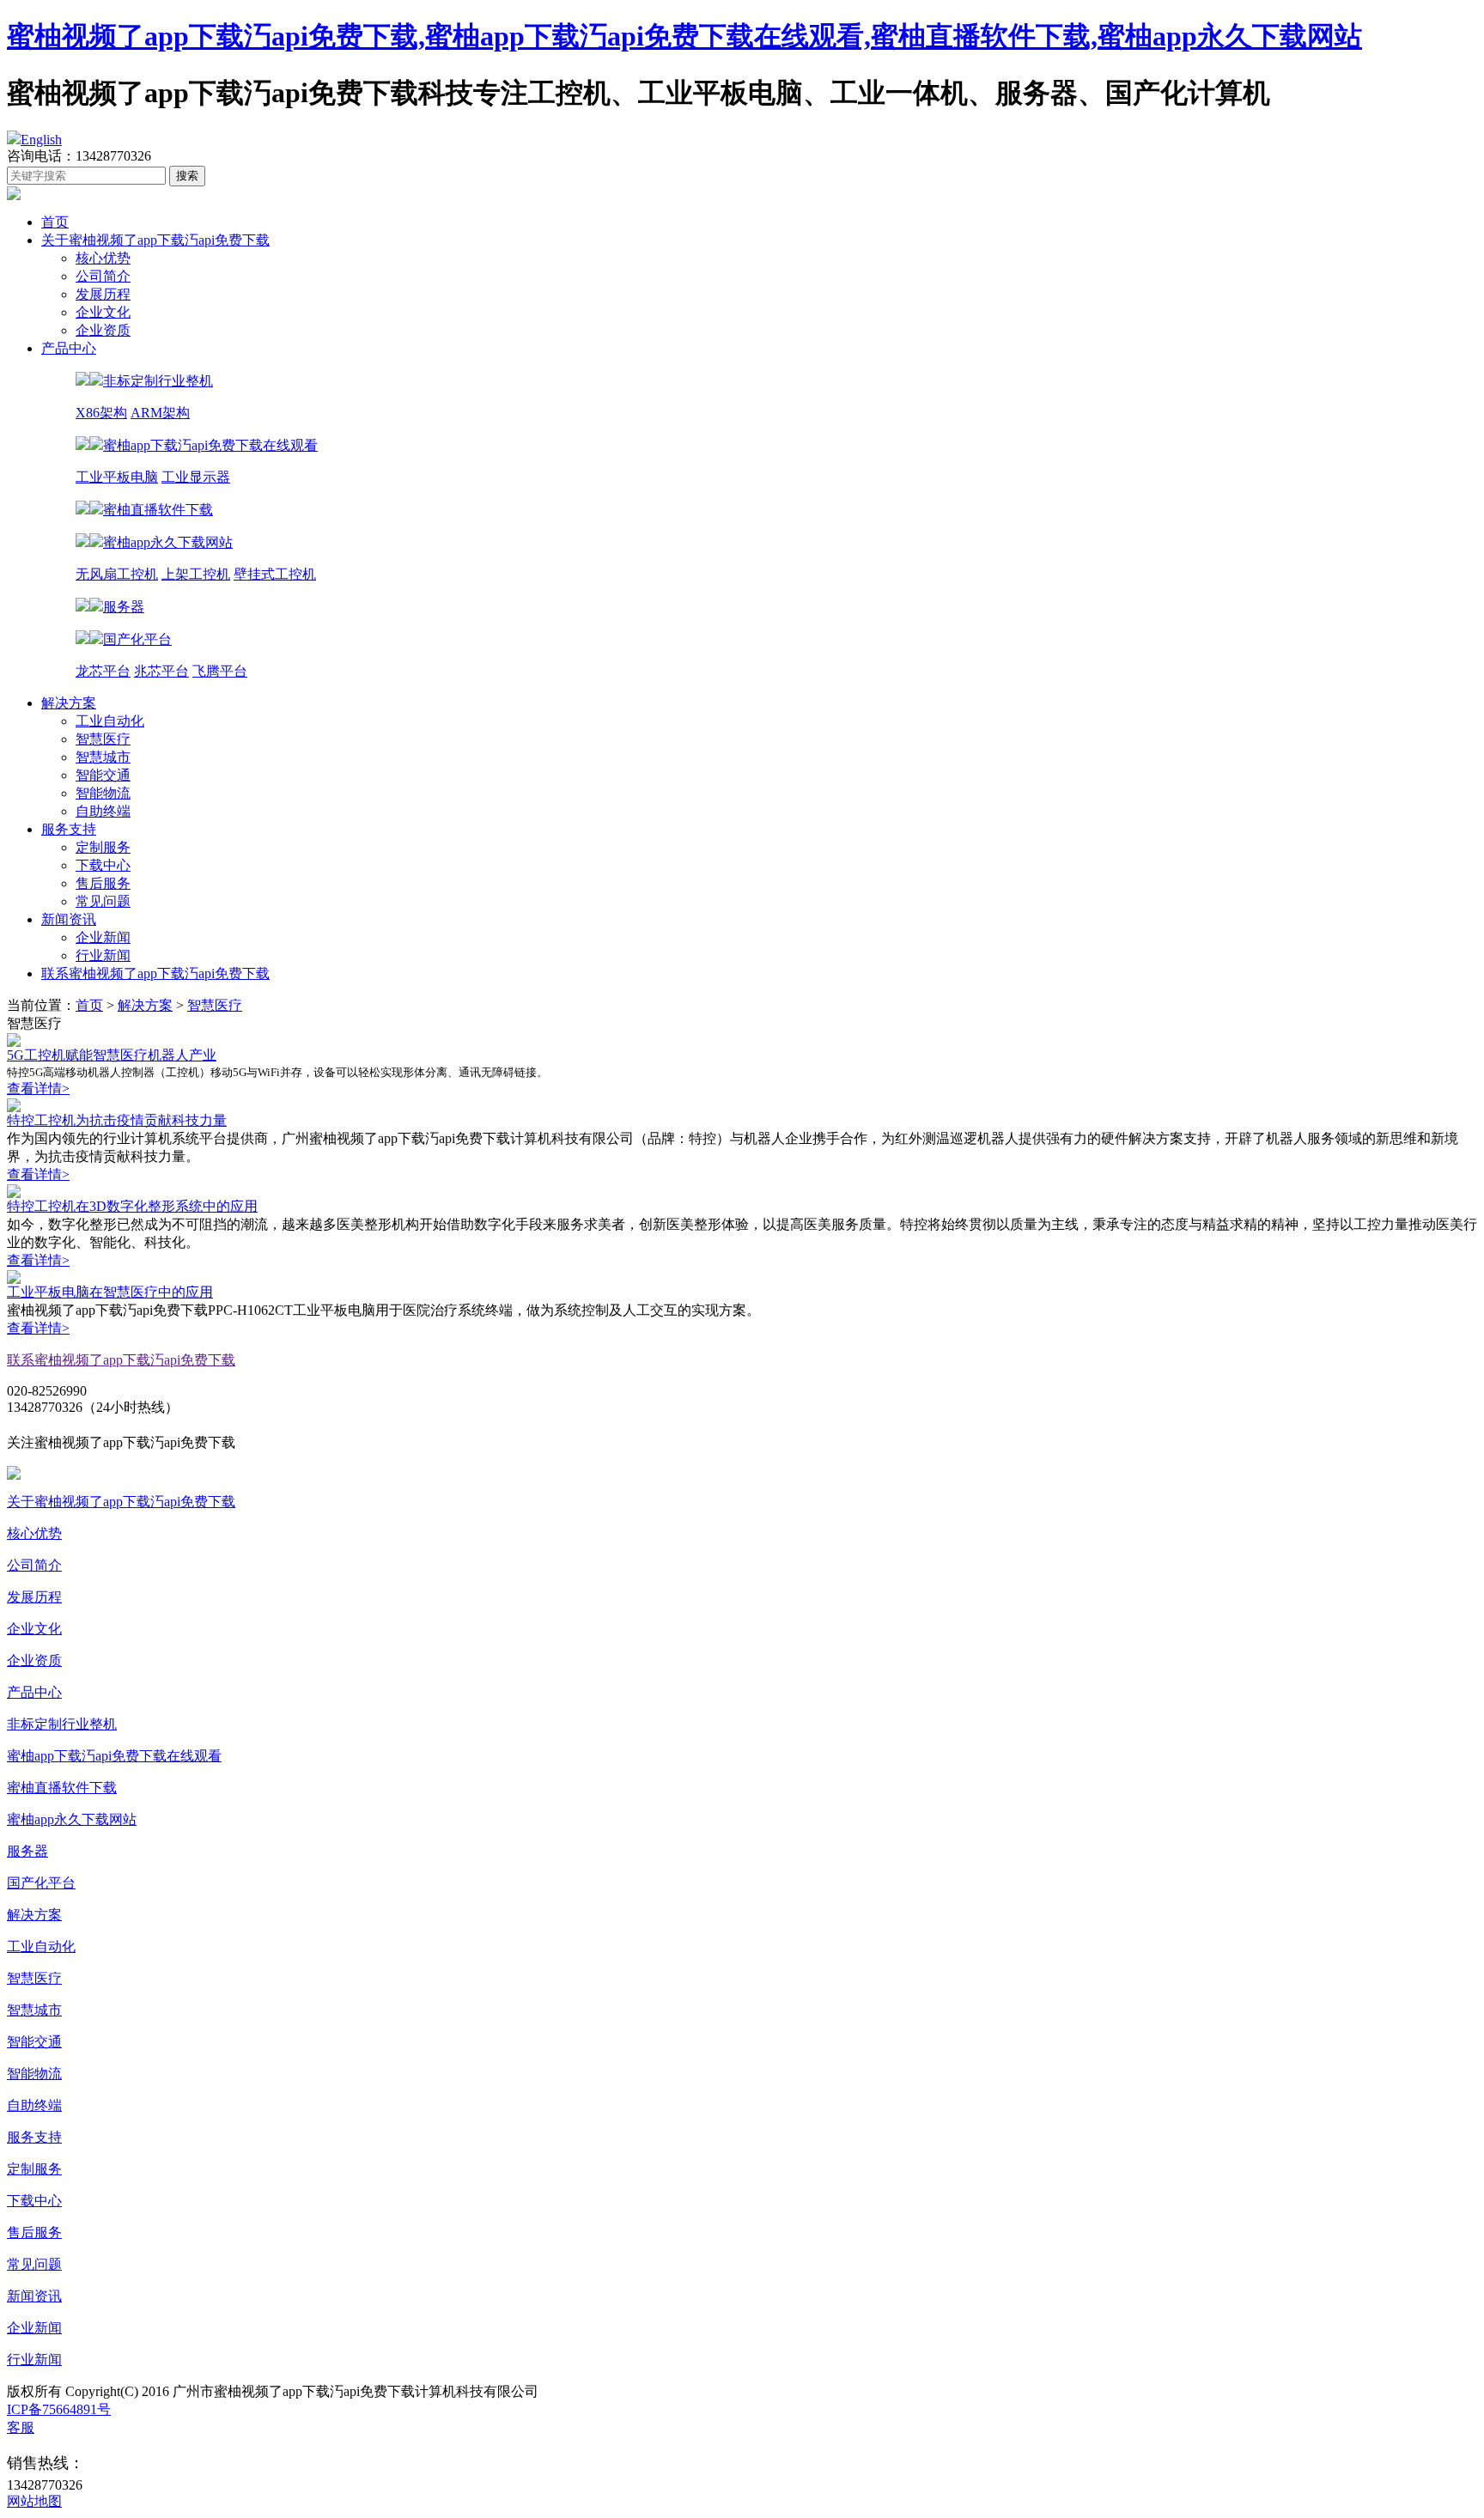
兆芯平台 (161, 671)
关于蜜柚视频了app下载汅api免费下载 (155, 240)
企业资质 (103, 330)
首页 (55, 222)
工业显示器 (196, 477)
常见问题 (103, 901)
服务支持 (69, 829)
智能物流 (103, 793)
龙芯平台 (103, 671)
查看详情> (38, 1089)
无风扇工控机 (117, 574)
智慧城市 (103, 757)
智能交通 (103, 775)
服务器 (27, 1851)
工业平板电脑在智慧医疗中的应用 (110, 1292)
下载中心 (103, 865)
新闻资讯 (69, 919)
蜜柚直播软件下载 (62, 1788)
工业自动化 (110, 721)
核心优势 (103, 258)
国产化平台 (41, 1883)
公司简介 (103, 276)
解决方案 (69, 703)
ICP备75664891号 (59, 2409)
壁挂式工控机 (275, 574)
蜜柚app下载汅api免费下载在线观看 (114, 1756)
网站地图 (34, 2501)
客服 (21, 2427)
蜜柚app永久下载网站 (72, 1819)
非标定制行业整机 (62, 1724)
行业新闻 (103, 955)
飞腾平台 (220, 671)
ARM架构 (160, 413)
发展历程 (103, 294)
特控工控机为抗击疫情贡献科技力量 (117, 1120)
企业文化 (103, 312)
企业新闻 (103, 937)
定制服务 (103, 847)
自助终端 (103, 811)
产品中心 (69, 348)
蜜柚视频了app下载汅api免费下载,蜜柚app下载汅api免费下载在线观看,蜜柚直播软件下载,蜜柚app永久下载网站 (684, 36)
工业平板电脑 (117, 477)
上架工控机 (196, 574)
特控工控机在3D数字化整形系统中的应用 (132, 1206)
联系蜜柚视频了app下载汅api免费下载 (155, 973)
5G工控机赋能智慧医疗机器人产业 (112, 1055)
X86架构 (101, 413)
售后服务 (103, 883)
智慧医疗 (103, 739)
